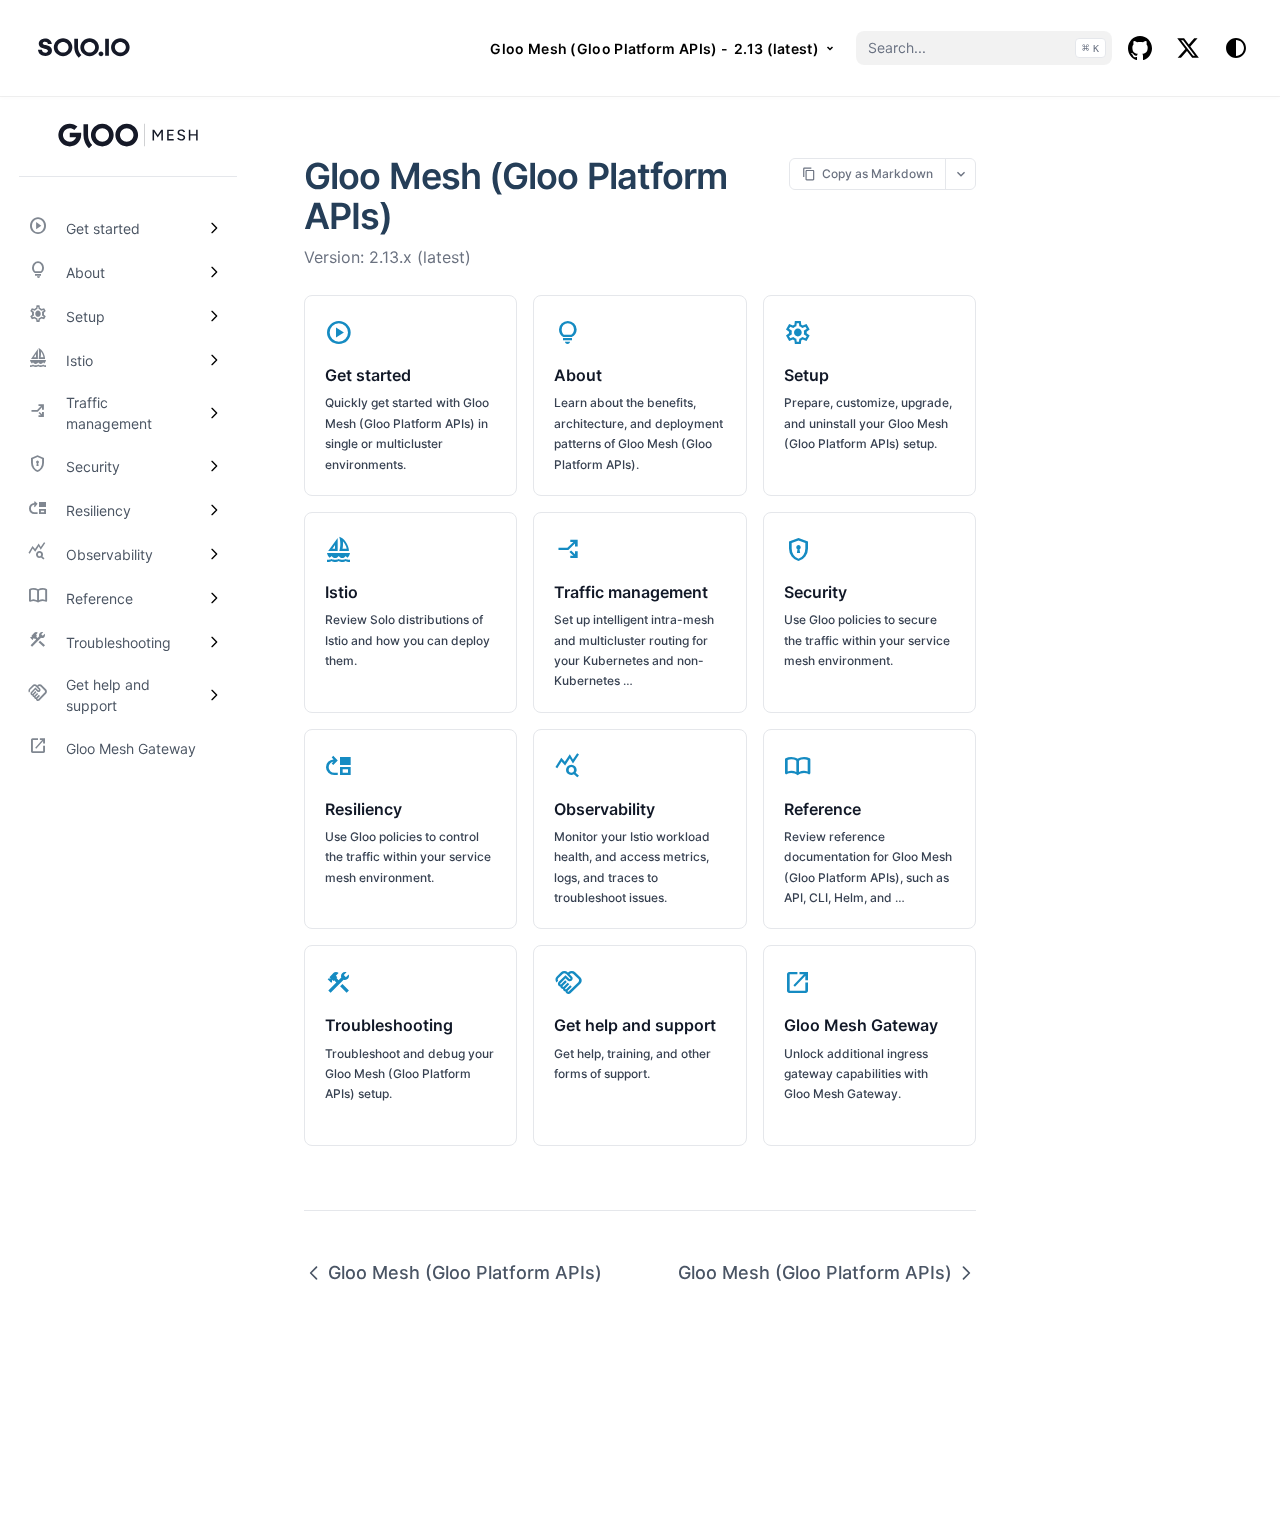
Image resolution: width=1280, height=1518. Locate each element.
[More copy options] (960, 173)
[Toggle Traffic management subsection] (214, 413)
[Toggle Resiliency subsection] (214, 510)
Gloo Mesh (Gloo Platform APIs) (465, 1272)
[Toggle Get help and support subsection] (214, 695)
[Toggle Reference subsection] (214, 598)
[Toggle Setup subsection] (214, 316)
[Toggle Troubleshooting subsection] (214, 642)
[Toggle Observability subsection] (214, 554)
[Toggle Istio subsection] (214, 360)
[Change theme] (1236, 48)
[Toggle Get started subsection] (214, 228)
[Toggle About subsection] (214, 272)
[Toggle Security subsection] (214, 466)
